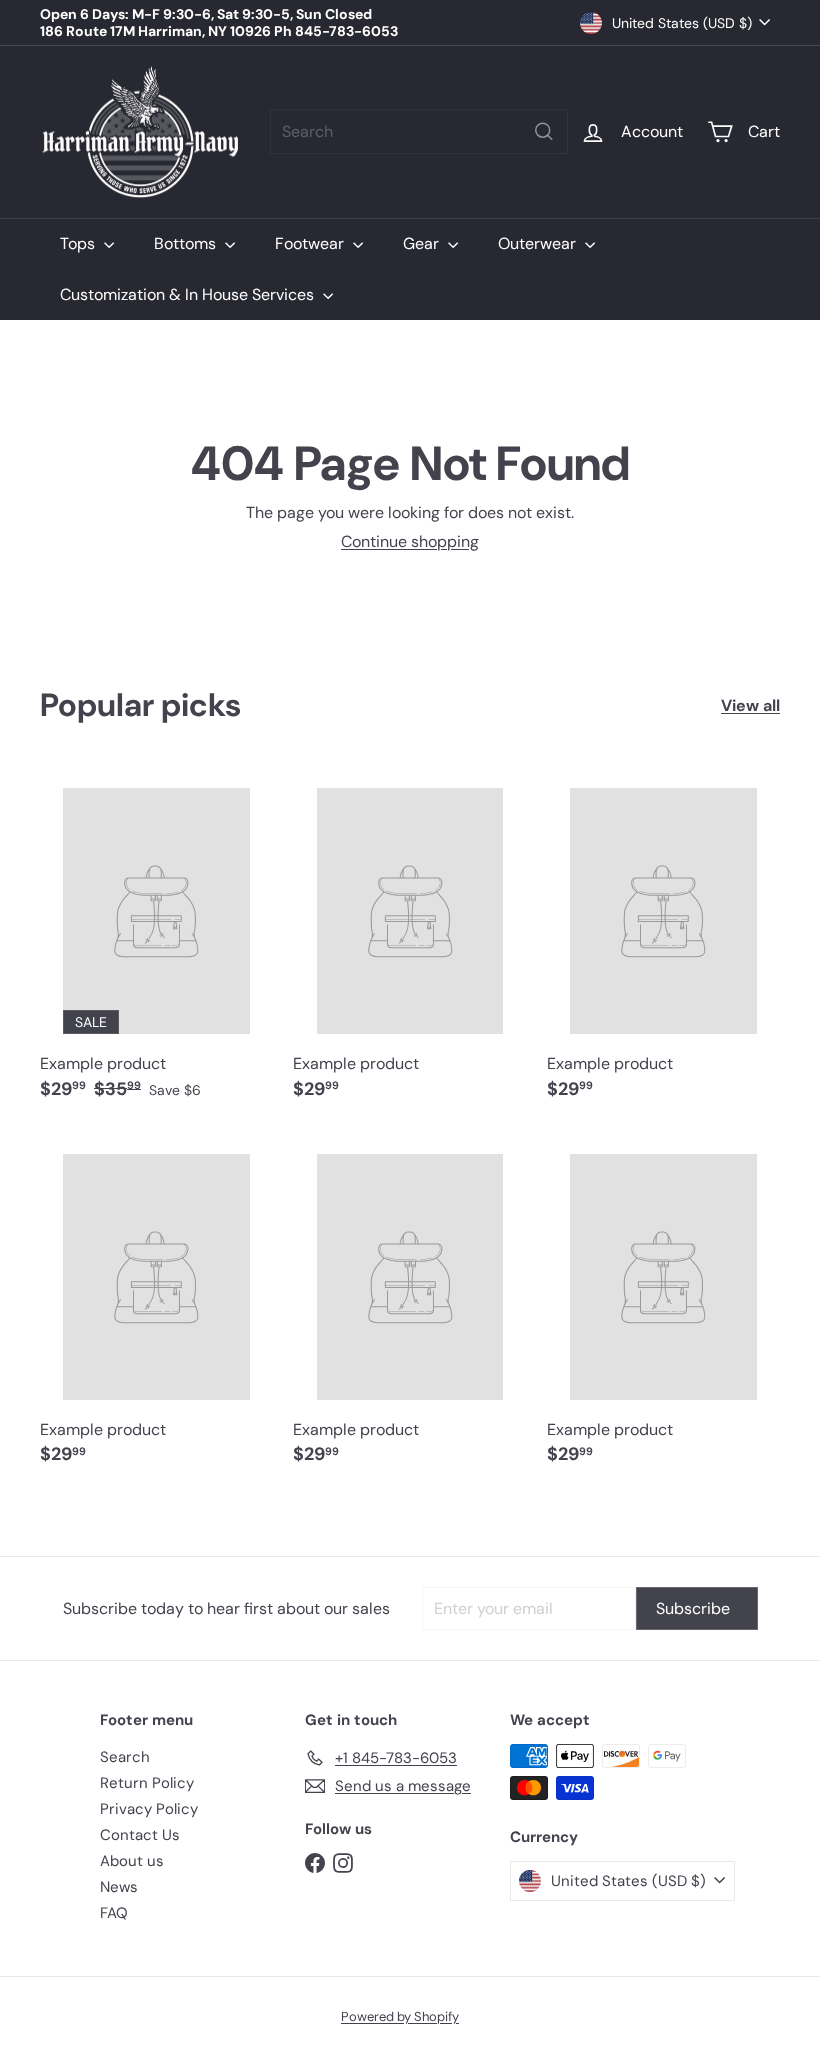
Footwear (311, 243)
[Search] (544, 131)
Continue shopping (410, 541)
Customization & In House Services (189, 294)
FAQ (114, 1913)
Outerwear (539, 243)
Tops (79, 243)
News (119, 1887)
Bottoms (187, 243)
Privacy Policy (149, 1809)
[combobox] (419, 131)
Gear (423, 243)
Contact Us (140, 1835)
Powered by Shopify (400, 2016)
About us (132, 1861)
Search (125, 1757)
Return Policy (147, 1783)
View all (750, 705)
